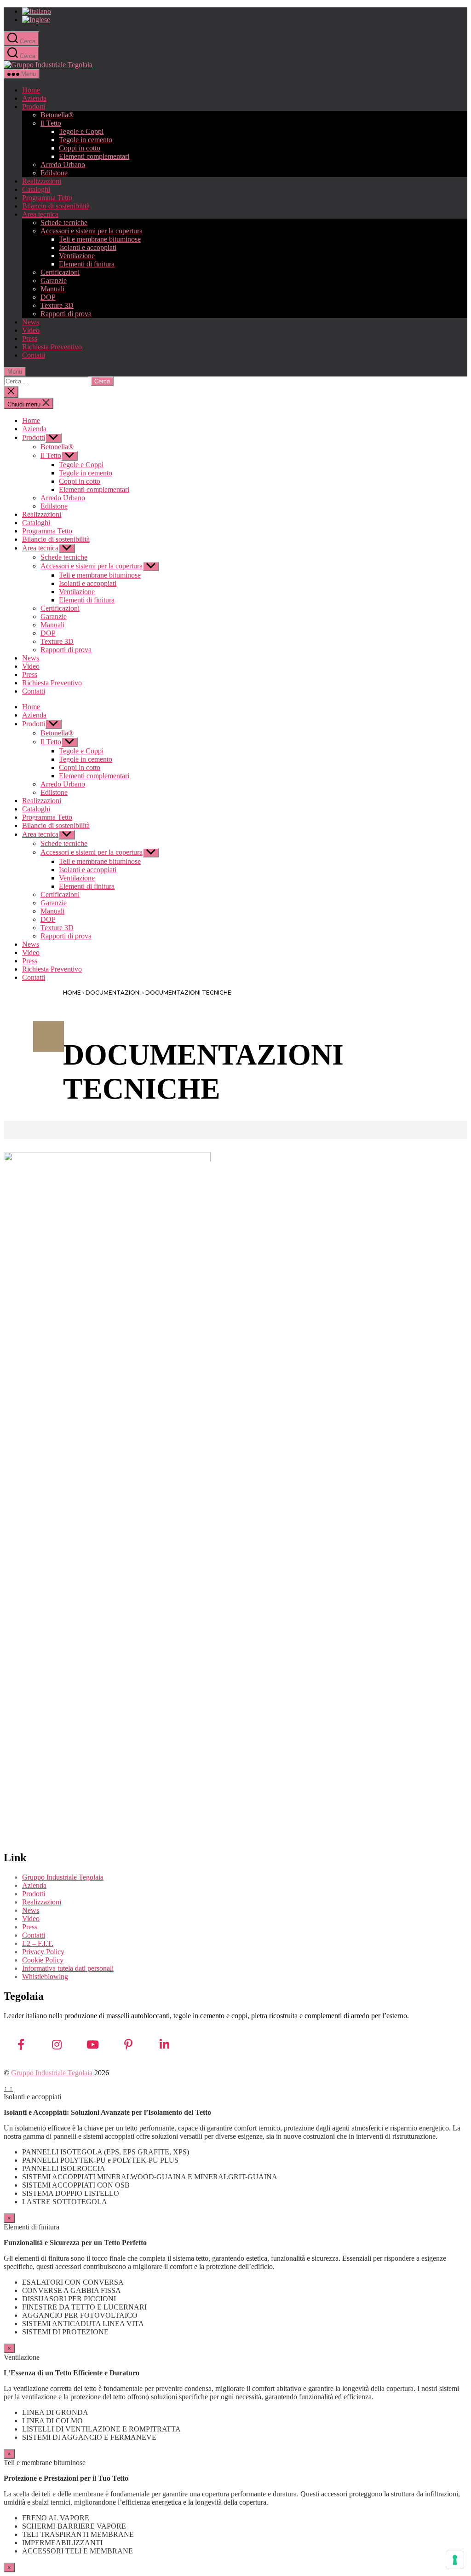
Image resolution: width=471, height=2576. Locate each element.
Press (30, 339)
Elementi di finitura (87, 264)
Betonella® (57, 115)
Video (31, 330)
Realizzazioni (42, 181)
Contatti (34, 355)
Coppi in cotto (80, 148)
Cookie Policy (43, 1960)
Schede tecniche (64, 223)
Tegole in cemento (86, 140)
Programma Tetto (47, 198)
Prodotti (34, 107)
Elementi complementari (94, 156)
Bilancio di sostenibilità (56, 206)
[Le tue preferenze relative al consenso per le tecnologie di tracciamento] (455, 2560)
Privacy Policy (43, 1952)
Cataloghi (36, 189)
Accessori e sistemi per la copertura (92, 231)
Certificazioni (60, 272)
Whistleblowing (45, 1977)
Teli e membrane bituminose (100, 239)
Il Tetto (51, 123)
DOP (48, 297)
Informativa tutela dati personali (68, 1968)
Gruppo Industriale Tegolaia (63, 1877)
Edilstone (54, 173)
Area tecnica (40, 214)
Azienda (34, 98)
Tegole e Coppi (81, 131)
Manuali (52, 289)
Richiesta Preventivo (52, 347)
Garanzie (54, 281)
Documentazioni (113, 993)
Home (31, 90)
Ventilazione (77, 256)
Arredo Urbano (63, 165)
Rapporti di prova (66, 314)
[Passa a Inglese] (245, 20)
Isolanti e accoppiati (88, 247)
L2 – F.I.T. (38, 1943)
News (31, 322)
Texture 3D (57, 305)
